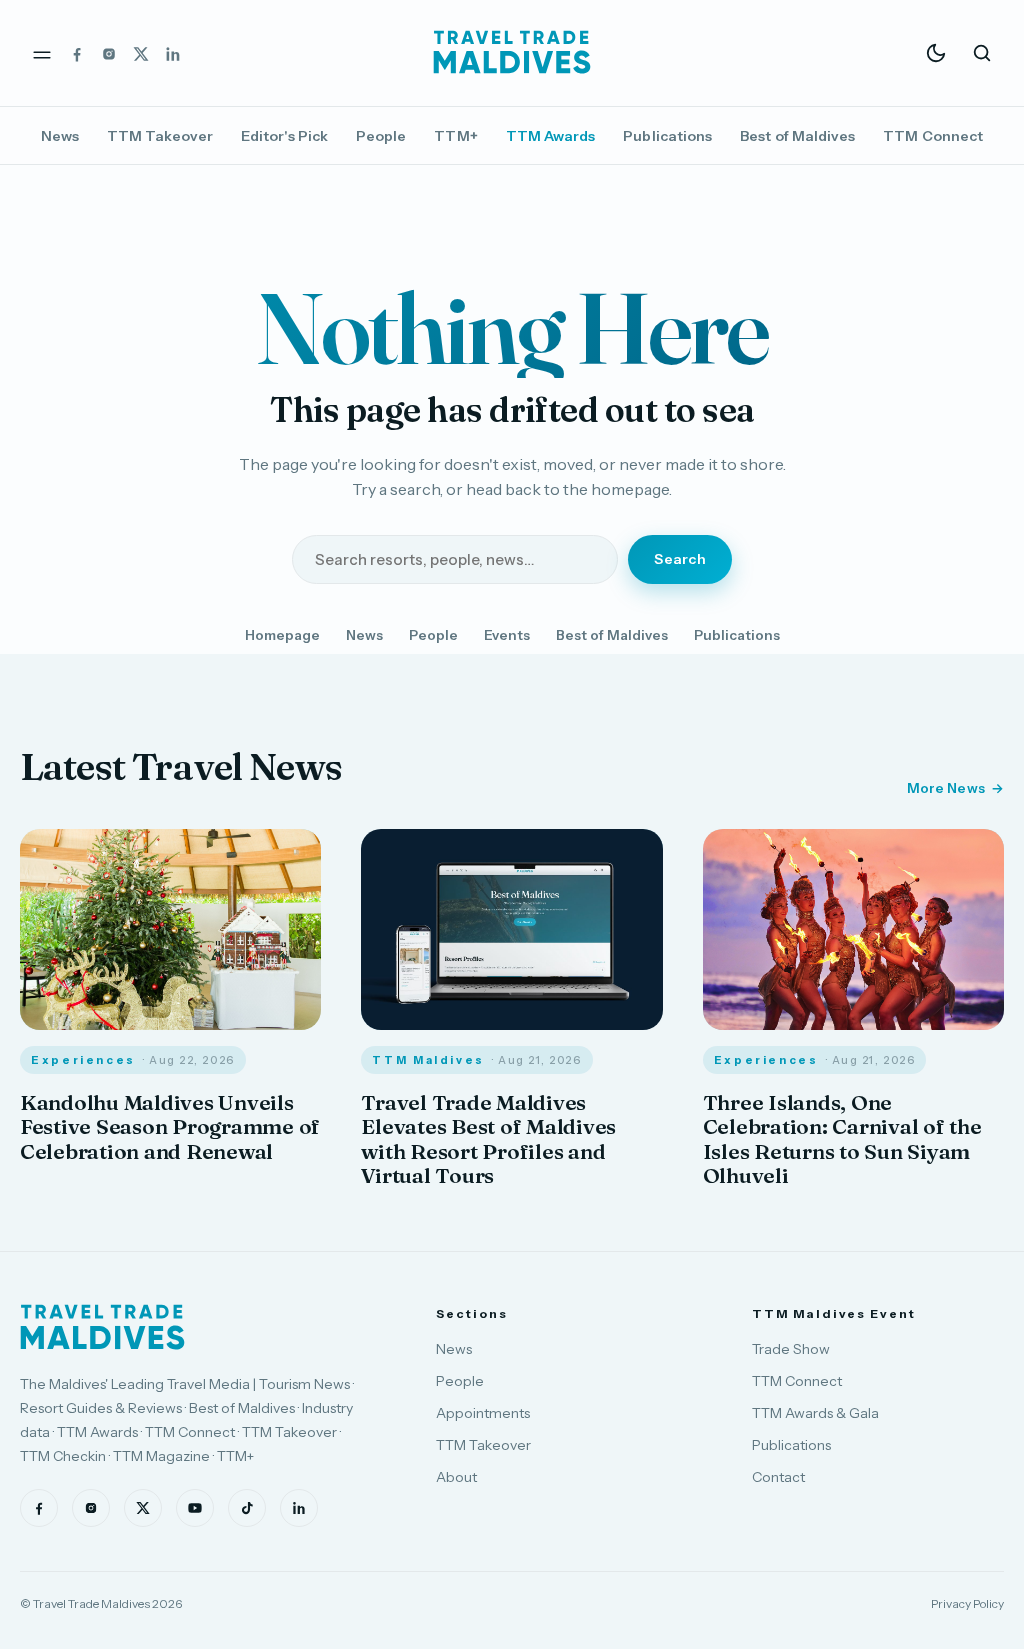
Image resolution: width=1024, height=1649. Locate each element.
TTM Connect (933, 136)
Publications (667, 136)
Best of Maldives (797, 136)
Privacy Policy (967, 1603)
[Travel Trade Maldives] (102, 1327)
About (456, 1477)
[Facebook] (77, 53)
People (381, 136)
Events (507, 635)
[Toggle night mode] (936, 53)
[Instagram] (109, 53)
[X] (141, 53)
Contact (778, 1477)
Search (680, 559)
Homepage (282, 635)
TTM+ (455, 136)
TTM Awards (551, 136)
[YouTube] (195, 1508)
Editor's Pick (284, 136)
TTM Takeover (160, 136)
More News (946, 788)
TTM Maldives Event (834, 1313)
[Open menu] (42, 53)
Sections (471, 1313)
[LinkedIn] (173, 53)
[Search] (982, 53)
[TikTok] (247, 1508)
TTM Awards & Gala (815, 1413)
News (60, 136)
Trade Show (791, 1349)
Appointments (483, 1413)
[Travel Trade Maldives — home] (512, 53)
